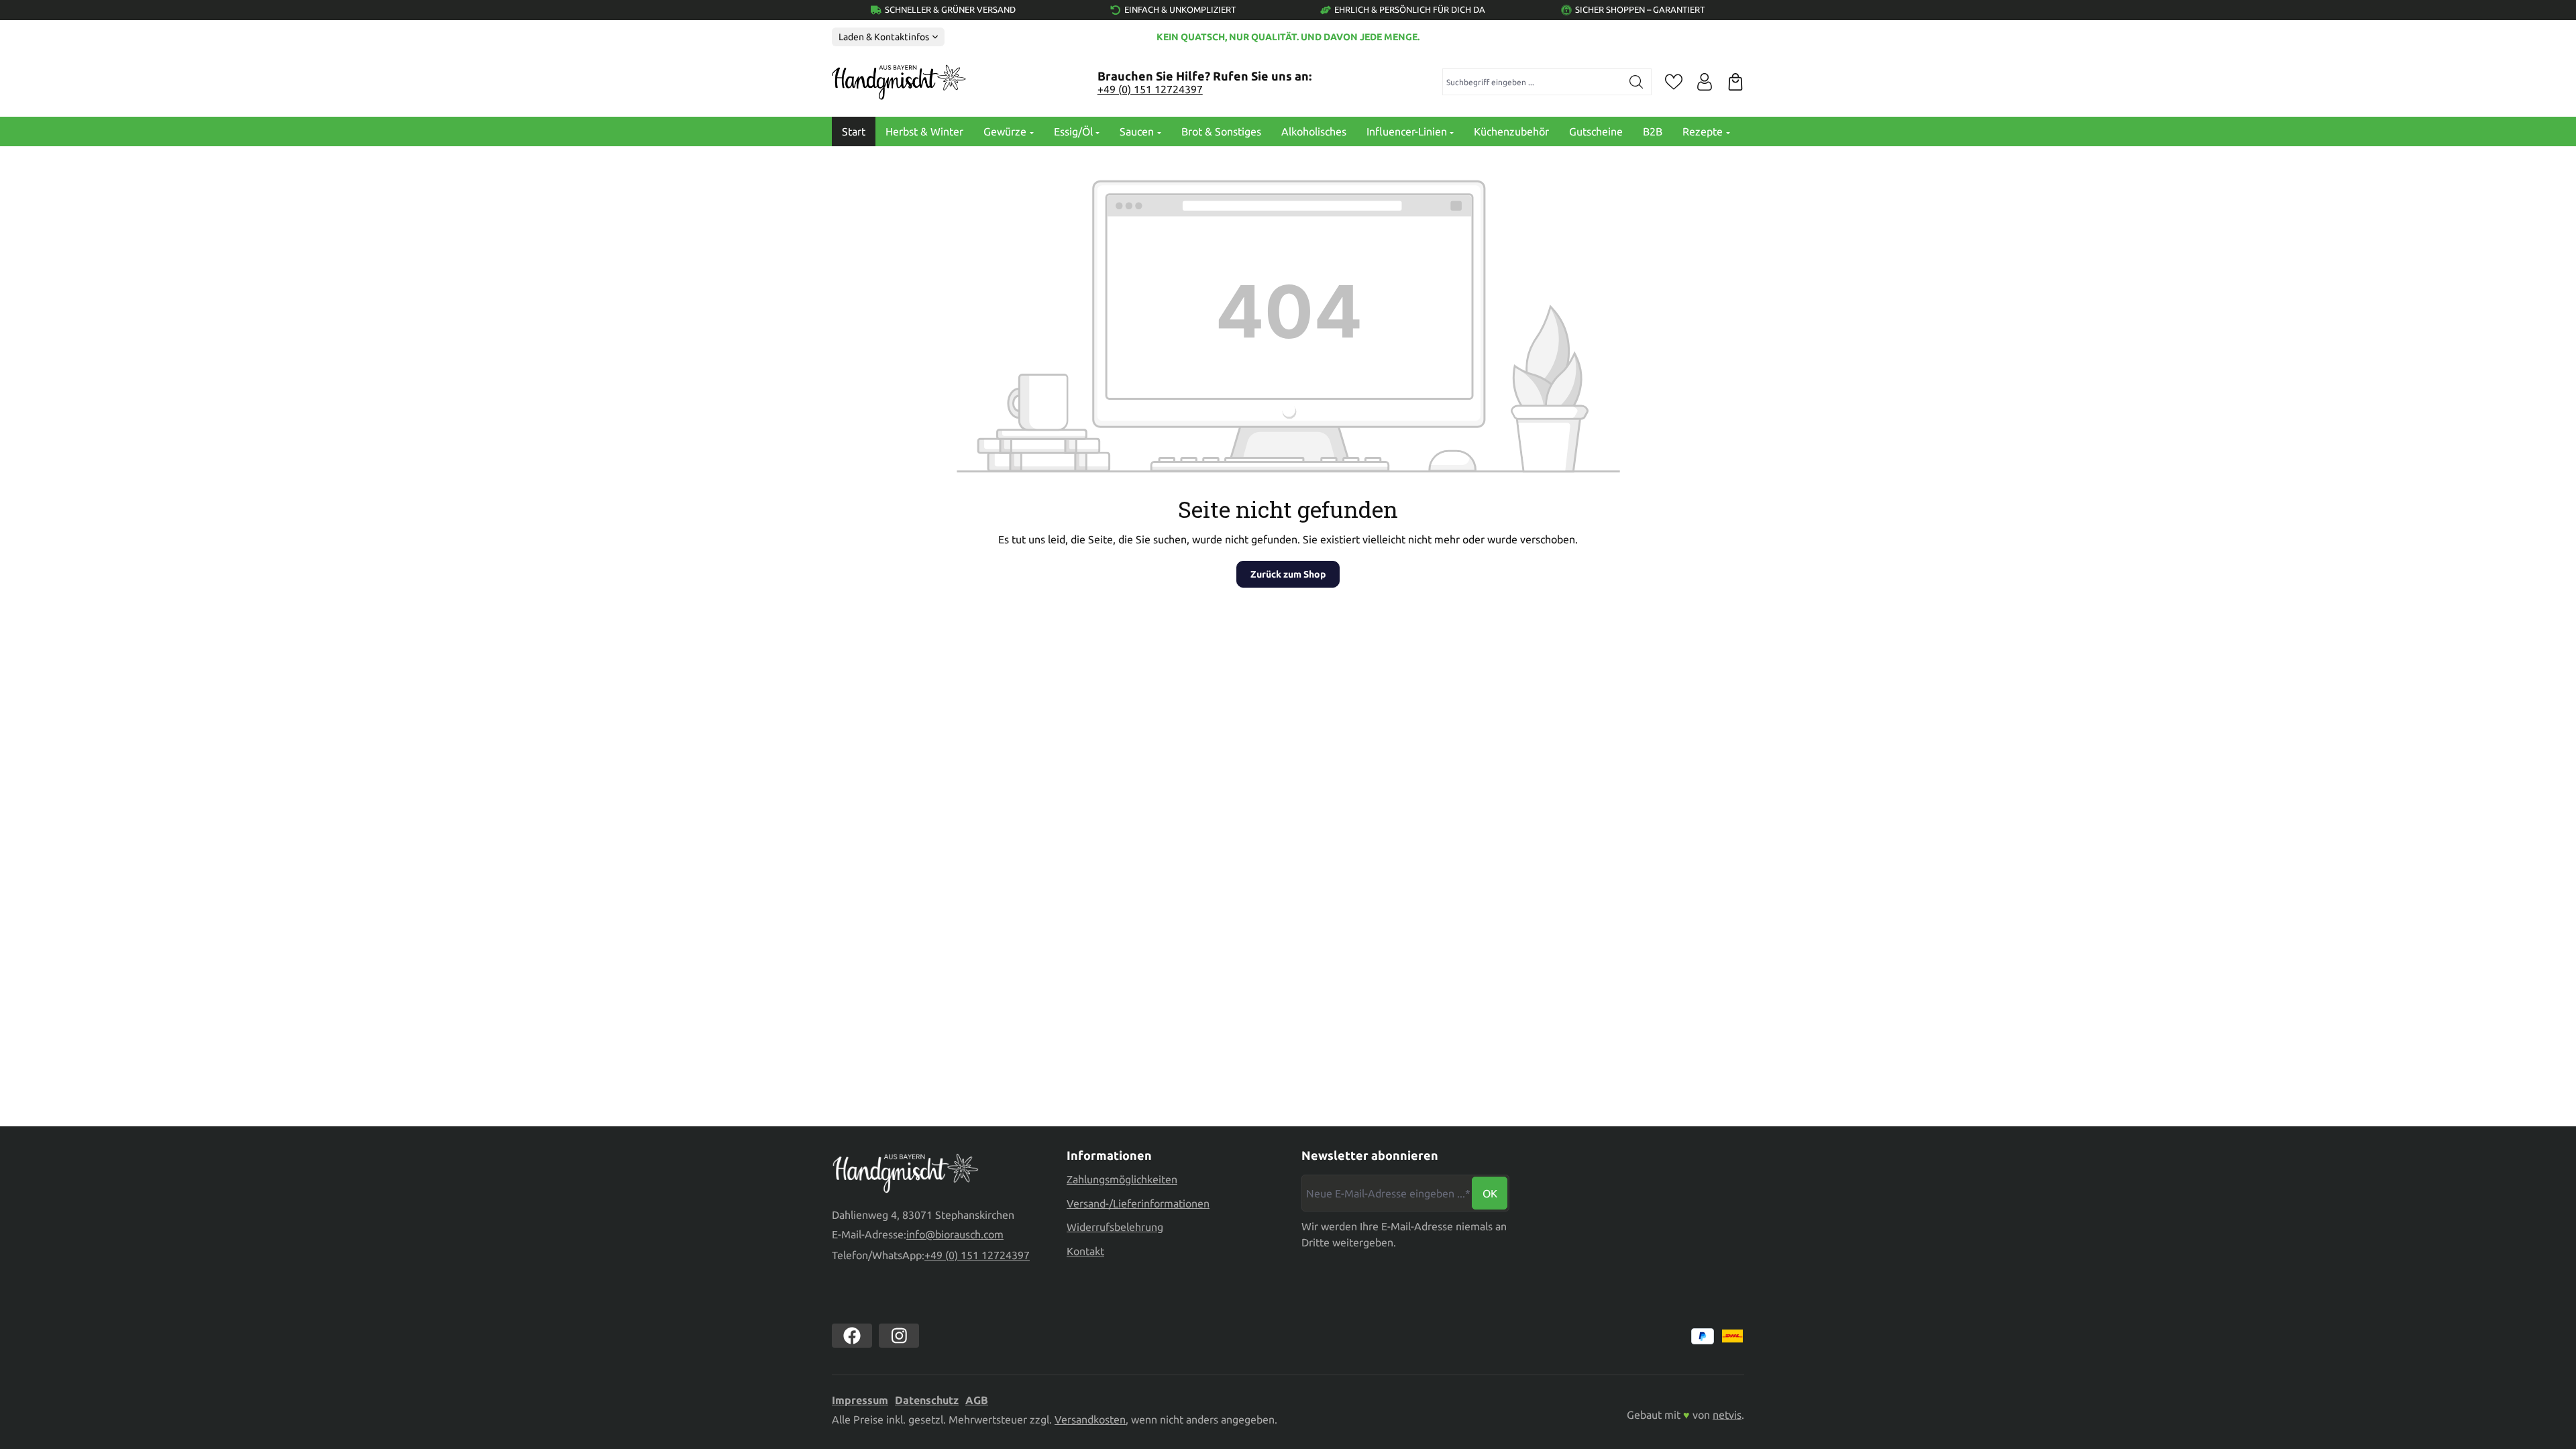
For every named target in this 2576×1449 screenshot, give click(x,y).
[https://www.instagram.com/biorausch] (899, 1336)
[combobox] (1533, 82)
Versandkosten (1090, 1419)
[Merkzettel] (1674, 82)
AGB (977, 1400)
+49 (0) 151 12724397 (1150, 89)
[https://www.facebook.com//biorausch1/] (852, 1336)
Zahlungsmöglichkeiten (1122, 1179)
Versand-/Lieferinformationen (1138, 1203)
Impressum (860, 1400)
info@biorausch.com (955, 1234)
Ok (1490, 1193)
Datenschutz (927, 1400)
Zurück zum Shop (1288, 574)
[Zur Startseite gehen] (899, 83)
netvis (1727, 1415)
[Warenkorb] (1735, 82)
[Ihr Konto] (1705, 82)
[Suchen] (1636, 82)
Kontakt (1085, 1251)
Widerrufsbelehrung (1115, 1227)
